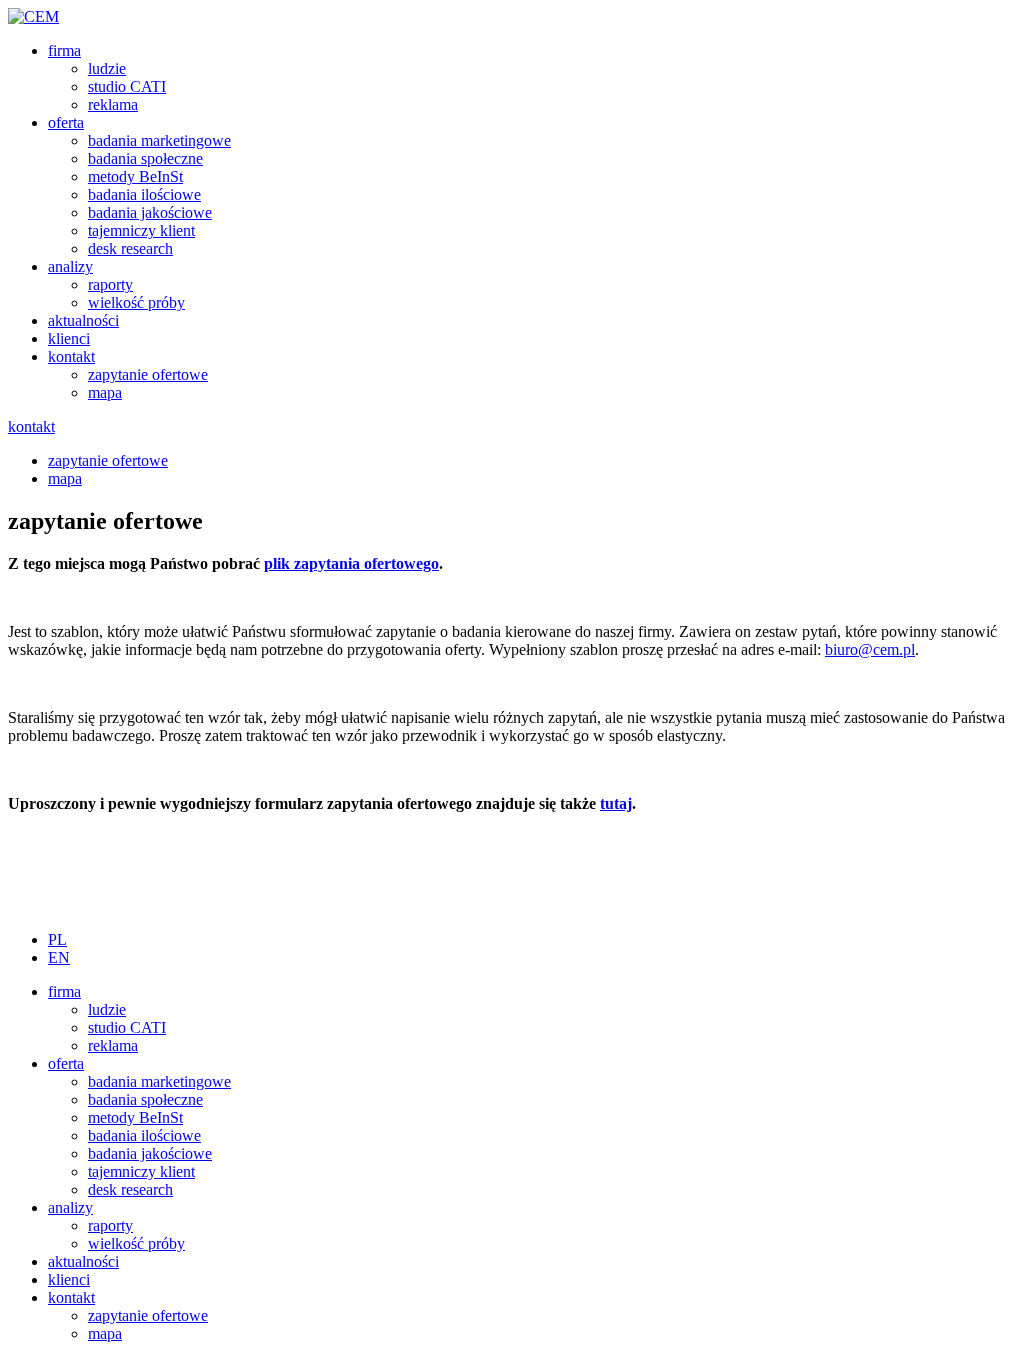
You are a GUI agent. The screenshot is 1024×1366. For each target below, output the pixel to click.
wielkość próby (136, 302)
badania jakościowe (150, 212)
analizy (70, 266)
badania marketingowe (159, 140)
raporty (110, 284)
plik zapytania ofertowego (351, 563)
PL (57, 939)
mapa (105, 392)
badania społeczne (145, 158)
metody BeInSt (135, 176)
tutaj (616, 803)
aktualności (83, 320)
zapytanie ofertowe (148, 374)
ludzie (107, 68)
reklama (113, 104)
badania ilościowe (144, 194)
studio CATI (127, 86)
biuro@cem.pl (870, 649)
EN (59, 957)
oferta (66, 122)
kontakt (71, 356)
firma (64, 50)
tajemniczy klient (141, 230)
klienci (69, 338)
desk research (130, 248)
